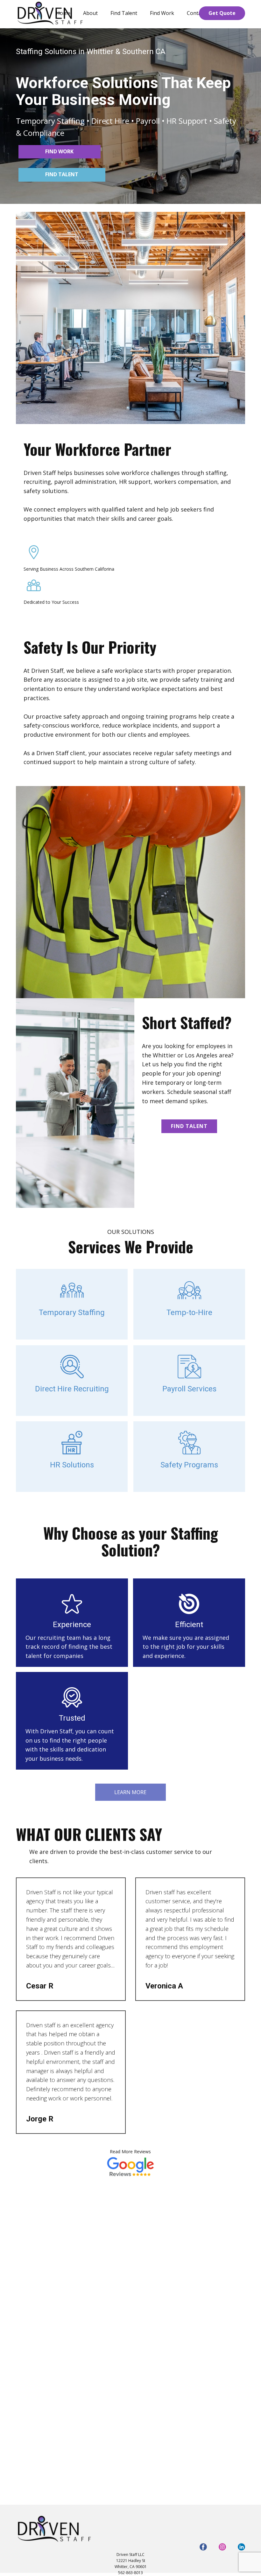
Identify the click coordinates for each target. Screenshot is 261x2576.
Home (63, 13)
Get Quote (222, 13)
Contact (196, 13)
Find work (59, 151)
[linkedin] (241, 2547)
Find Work (162, 13)
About (90, 13)
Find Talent (124, 13)
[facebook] (203, 2547)
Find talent (62, 174)
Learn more (130, 1792)
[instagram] (222, 2547)
